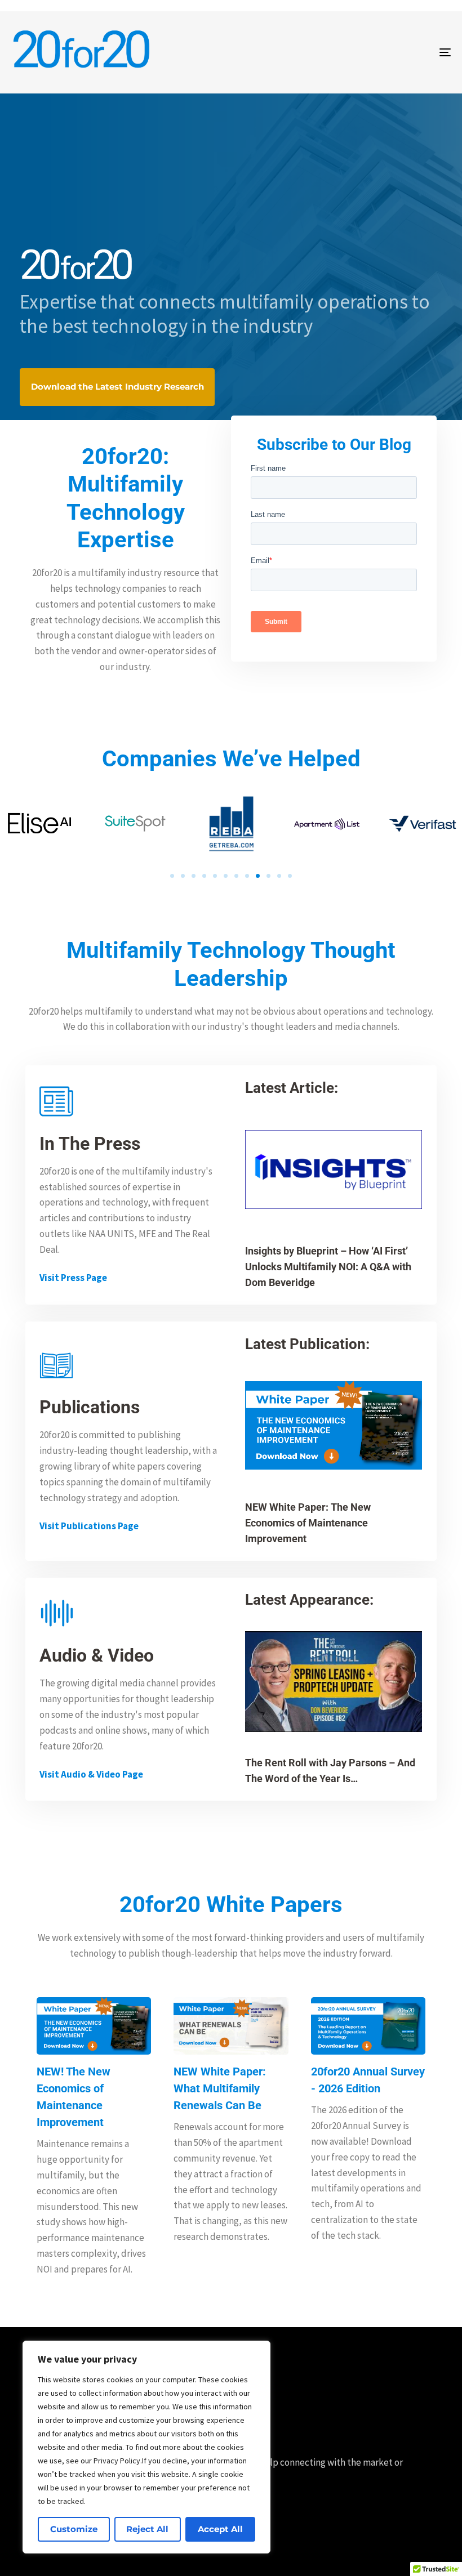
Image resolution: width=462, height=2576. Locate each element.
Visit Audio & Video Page (91, 1774)
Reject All (147, 2529)
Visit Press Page (73, 1278)
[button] (172, 876)
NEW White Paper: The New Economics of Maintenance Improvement (308, 1523)
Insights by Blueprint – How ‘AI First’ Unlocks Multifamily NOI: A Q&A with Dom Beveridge (328, 1267)
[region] (146, 2447)
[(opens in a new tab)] (334, 1426)
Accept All (220, 2529)
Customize (74, 2529)
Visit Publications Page (89, 1526)
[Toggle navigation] (377, 52)
